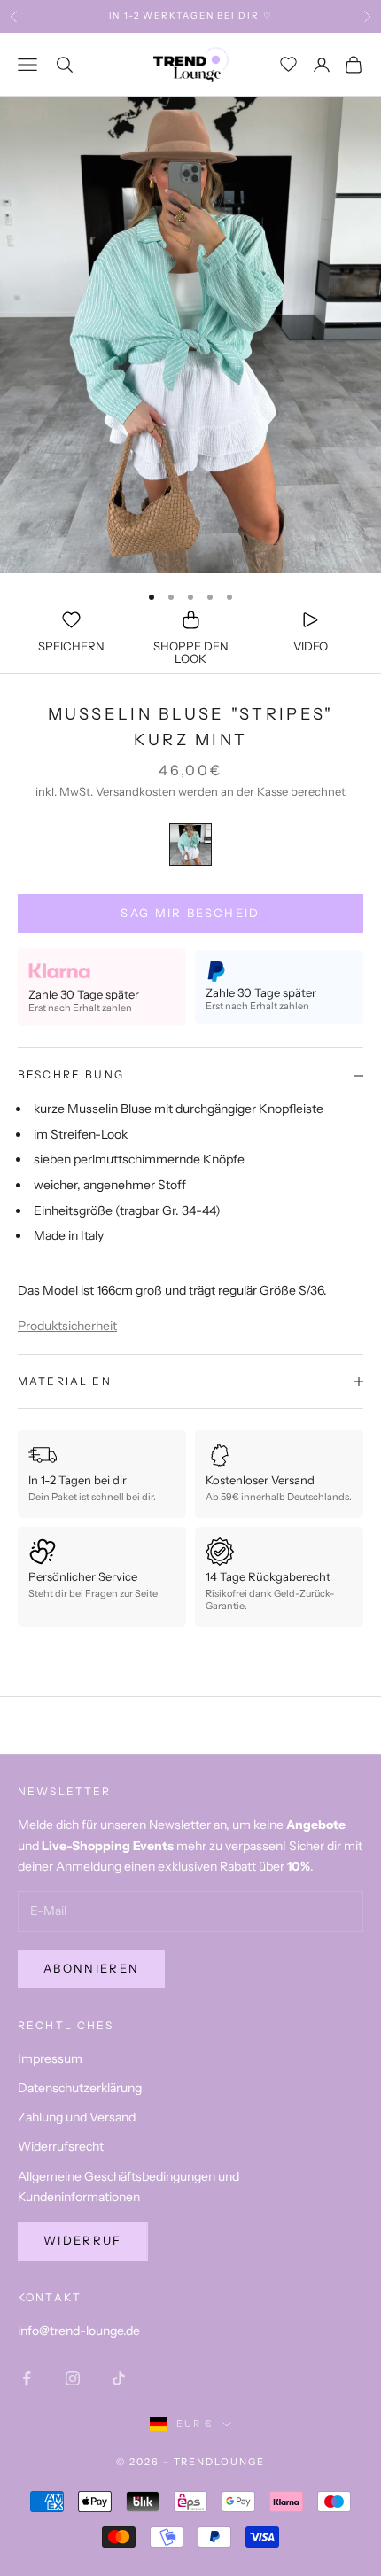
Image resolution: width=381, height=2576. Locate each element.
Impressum (50, 2058)
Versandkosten (136, 791)
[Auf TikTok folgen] (119, 2378)
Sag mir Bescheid (190, 913)
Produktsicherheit (67, 1326)
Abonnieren (91, 1968)
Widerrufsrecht (61, 2146)
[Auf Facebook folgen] (27, 2378)
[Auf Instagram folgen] (73, 2378)
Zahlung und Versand (77, 2117)
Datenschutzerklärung (80, 2088)
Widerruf (83, 2240)
